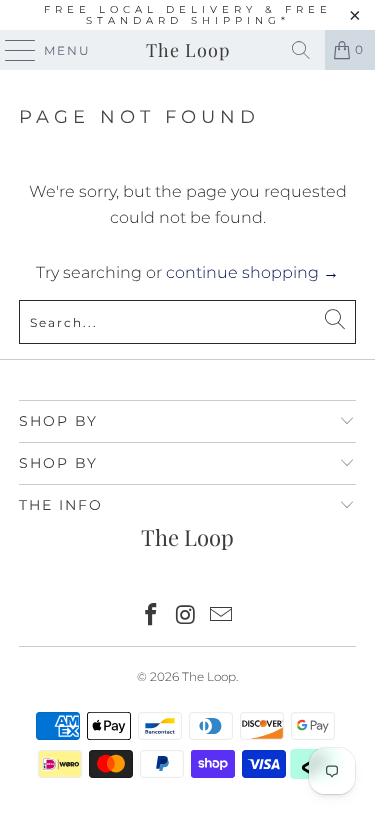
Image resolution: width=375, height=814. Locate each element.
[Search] (301, 50)
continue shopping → (252, 272)
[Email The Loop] (221, 616)
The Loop (188, 50)
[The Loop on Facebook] (152, 616)
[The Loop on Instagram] (187, 616)
